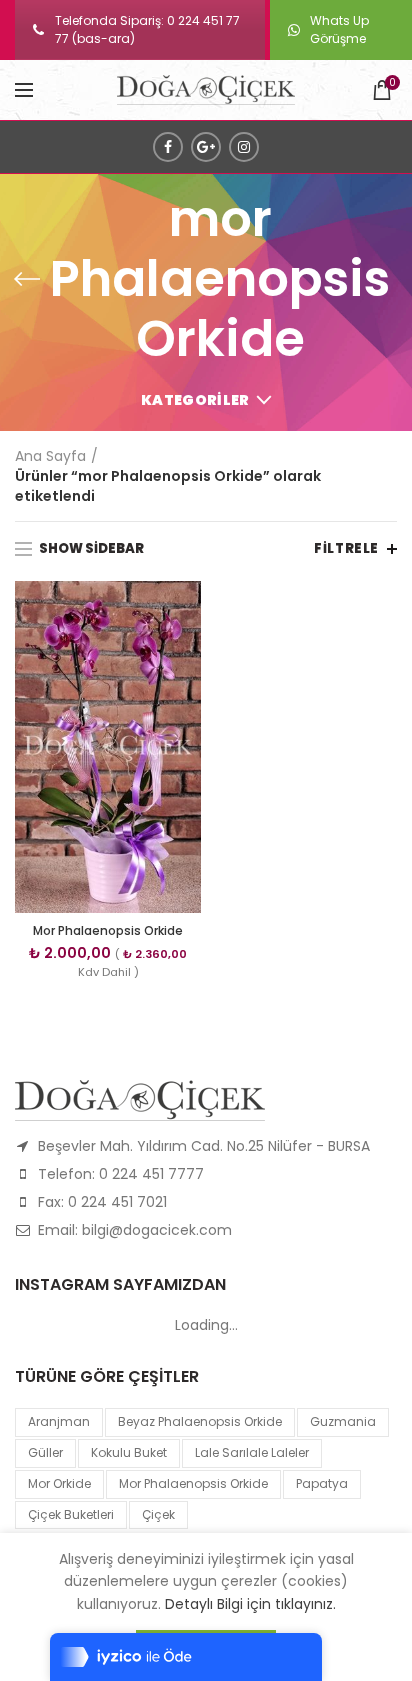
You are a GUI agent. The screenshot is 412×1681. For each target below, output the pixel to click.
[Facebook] (168, 147)
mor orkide (59, 1483)
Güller (45, 1452)
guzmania (343, 1421)
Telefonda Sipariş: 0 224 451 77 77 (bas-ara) (147, 29)
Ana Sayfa (50, 456)
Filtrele (346, 548)
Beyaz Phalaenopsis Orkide (200, 1421)
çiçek (158, 1514)
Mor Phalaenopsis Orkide (108, 931)
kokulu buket (129, 1452)
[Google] (206, 147)
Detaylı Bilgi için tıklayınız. (250, 1604)
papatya (322, 1483)
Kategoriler (195, 400)
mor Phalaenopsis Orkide (193, 1483)
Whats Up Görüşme (339, 29)
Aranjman (59, 1421)
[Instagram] (244, 147)
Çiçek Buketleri (71, 1514)
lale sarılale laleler (252, 1452)
